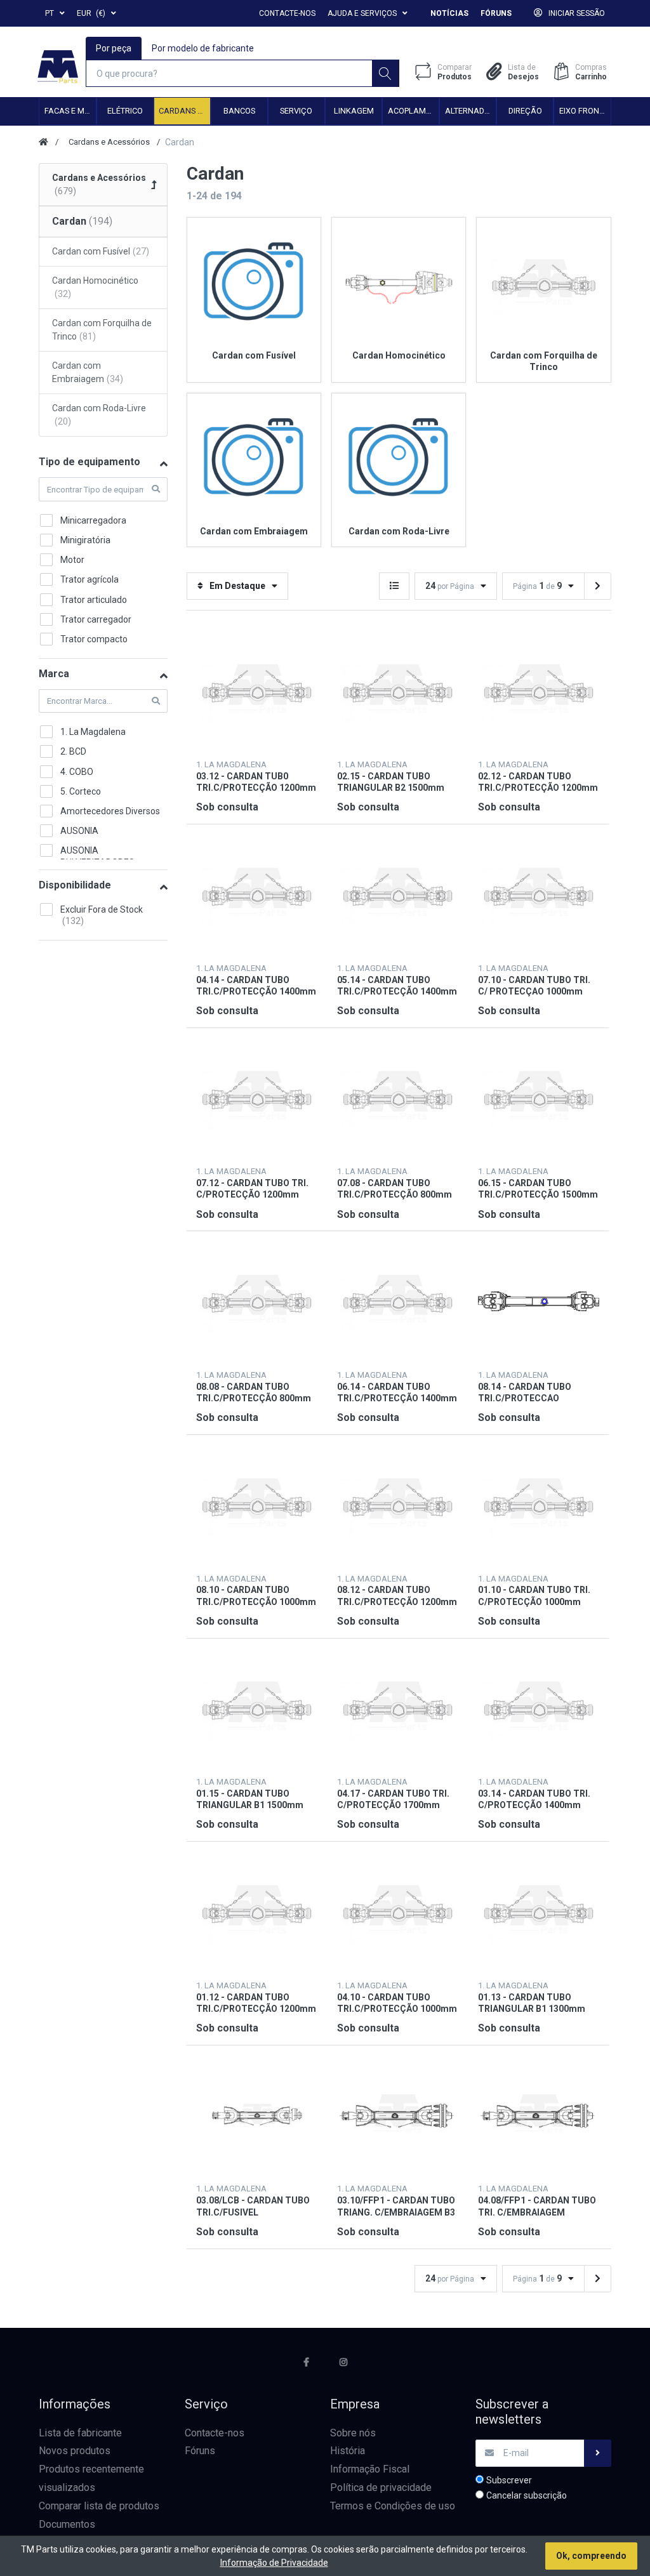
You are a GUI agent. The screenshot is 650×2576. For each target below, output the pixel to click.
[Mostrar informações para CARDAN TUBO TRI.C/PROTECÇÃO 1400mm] (257, 895)
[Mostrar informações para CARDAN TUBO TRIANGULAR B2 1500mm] (398, 691)
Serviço (296, 111)
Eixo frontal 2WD (585, 111)
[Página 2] (598, 586)
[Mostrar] (394, 586)
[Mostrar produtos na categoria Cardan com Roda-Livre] (399, 460)
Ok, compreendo (591, 2556)
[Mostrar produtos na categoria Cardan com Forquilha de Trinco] (543, 284)
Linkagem (354, 111)
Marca (54, 674)
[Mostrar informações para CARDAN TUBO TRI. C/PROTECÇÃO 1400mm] (539, 1709)
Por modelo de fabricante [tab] (203, 48)
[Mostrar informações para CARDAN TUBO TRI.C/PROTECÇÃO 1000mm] (257, 1505)
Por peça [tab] (114, 48)
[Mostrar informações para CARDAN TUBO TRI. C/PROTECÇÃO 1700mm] (398, 1709)
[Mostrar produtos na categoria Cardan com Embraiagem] (254, 460)
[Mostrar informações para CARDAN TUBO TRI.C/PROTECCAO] (539, 1301)
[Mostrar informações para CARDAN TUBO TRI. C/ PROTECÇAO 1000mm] (539, 895)
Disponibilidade (75, 885)
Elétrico (125, 111)
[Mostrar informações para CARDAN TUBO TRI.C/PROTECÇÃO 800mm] (398, 1098)
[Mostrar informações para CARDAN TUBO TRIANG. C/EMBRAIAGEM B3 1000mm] (398, 2116)
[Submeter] (598, 2453)
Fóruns (496, 13)
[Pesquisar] (386, 73)
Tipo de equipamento (90, 462)
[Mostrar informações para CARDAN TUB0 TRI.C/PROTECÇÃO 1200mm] (257, 691)
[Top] (43, 142)
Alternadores (470, 111)
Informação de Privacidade (274, 2563)
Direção (525, 111)
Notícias (449, 13)
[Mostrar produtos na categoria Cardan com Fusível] (254, 284)
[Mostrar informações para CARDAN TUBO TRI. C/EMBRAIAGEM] (539, 2116)
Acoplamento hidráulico (413, 111)
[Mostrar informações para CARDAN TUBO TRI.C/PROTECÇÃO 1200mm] (539, 691)
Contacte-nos (287, 13)
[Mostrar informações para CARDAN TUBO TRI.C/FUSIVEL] (257, 2116)
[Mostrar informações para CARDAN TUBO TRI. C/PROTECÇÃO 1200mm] (257, 1098)
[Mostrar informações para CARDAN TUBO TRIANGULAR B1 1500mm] (257, 1709)
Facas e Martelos (70, 111)
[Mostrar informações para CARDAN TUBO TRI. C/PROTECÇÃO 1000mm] (539, 1505)
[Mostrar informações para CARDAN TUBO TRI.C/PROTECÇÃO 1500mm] (539, 1098)
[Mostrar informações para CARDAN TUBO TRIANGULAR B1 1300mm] (539, 1912)
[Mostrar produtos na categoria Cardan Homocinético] (399, 284)
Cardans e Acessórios (184, 111)
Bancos (239, 111)
